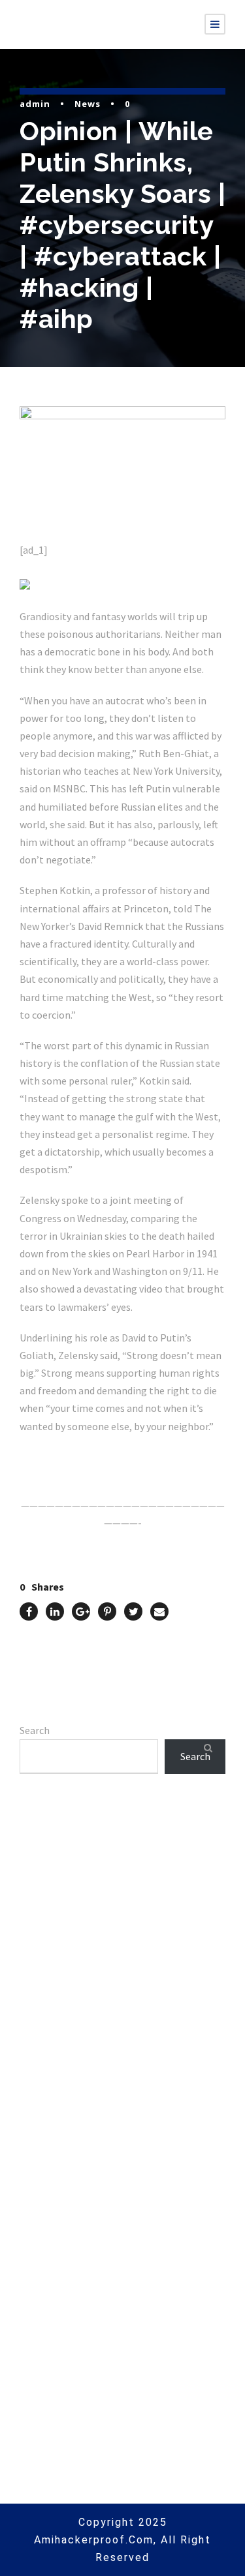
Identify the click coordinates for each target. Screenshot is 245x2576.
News (88, 104)
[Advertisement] (122, 1967)
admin (35, 104)
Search (35, 1730)
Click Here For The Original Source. (102, 1457)
